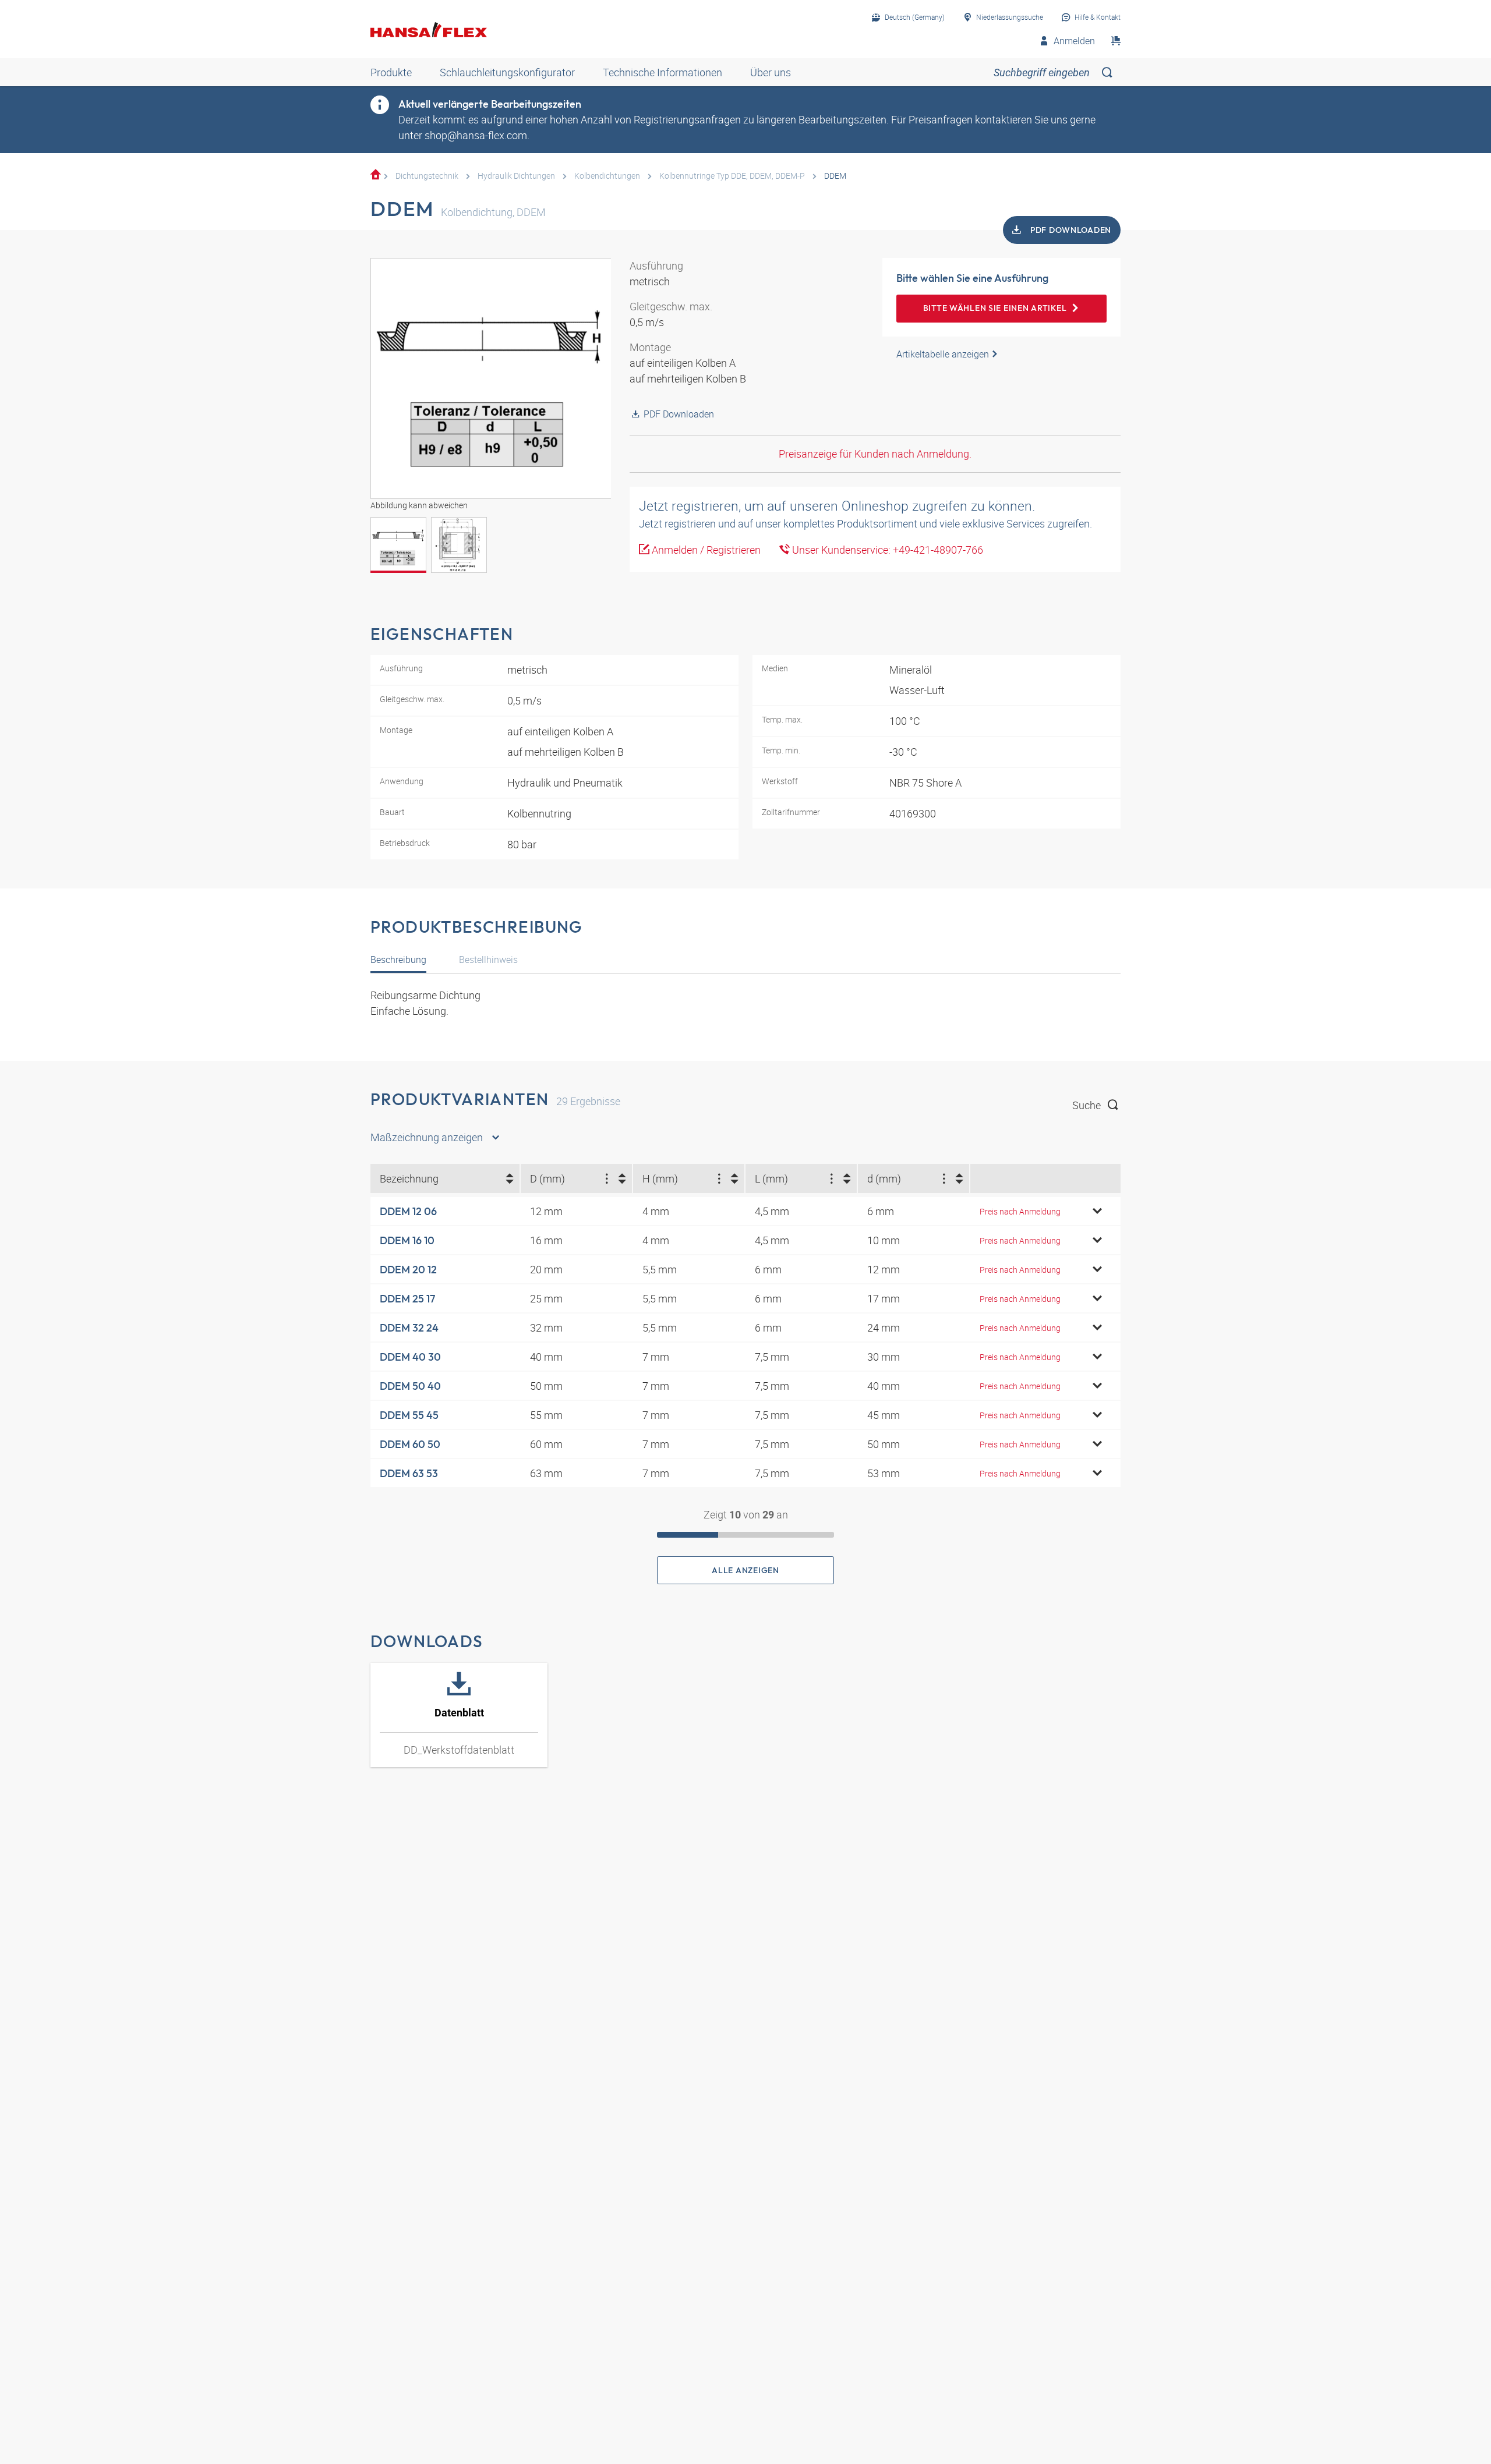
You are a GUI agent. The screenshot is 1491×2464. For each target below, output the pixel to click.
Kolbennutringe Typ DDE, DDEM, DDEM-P (732, 176)
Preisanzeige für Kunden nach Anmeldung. (875, 454)
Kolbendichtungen (607, 176)
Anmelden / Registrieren (705, 550)
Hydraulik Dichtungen (516, 176)
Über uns (771, 72)
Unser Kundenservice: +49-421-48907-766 (886, 550)
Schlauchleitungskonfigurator (507, 72)
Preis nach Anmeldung (1020, 1211)
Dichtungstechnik (427, 176)
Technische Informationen (663, 72)
